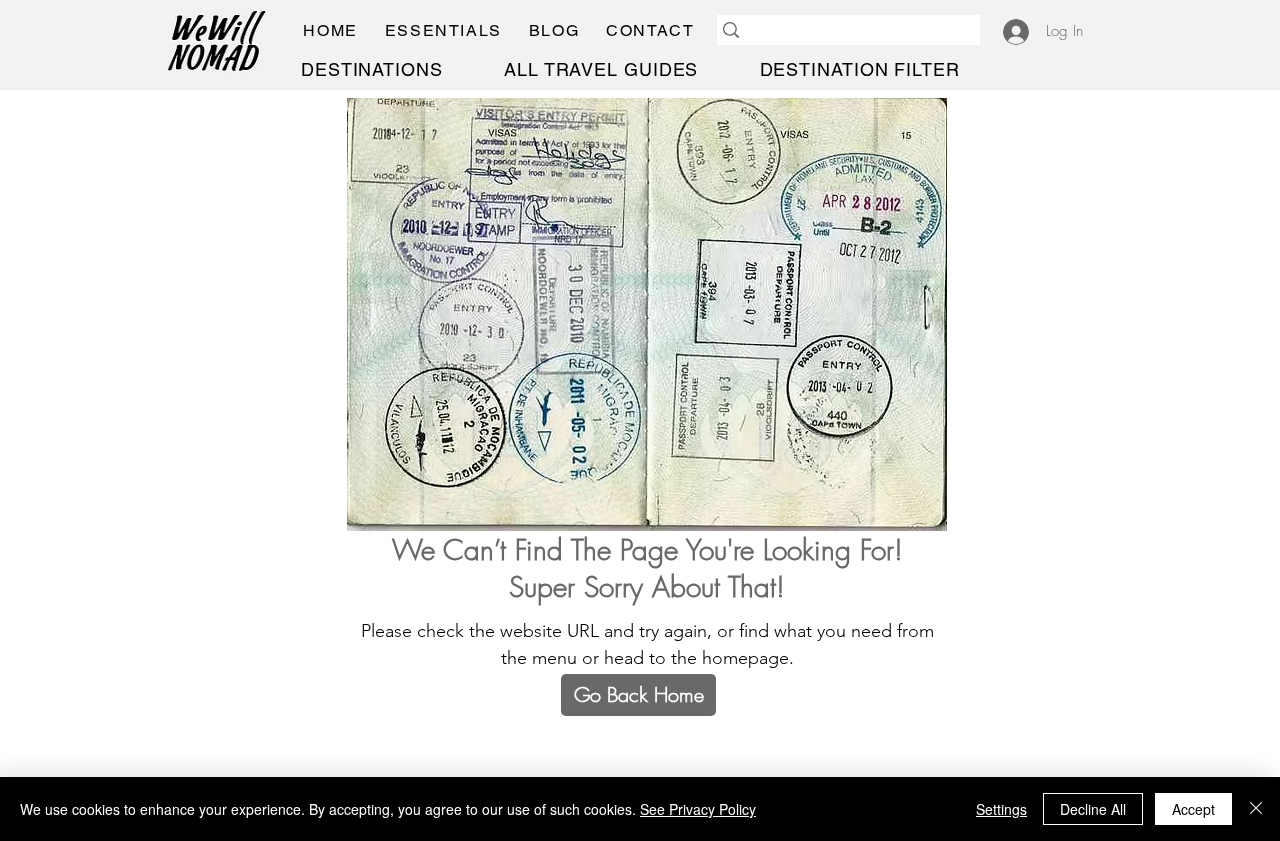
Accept (1193, 809)
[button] (443, 30)
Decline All (1093, 809)
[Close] (1256, 809)
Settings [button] (1001, 809)
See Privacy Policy (698, 809)
